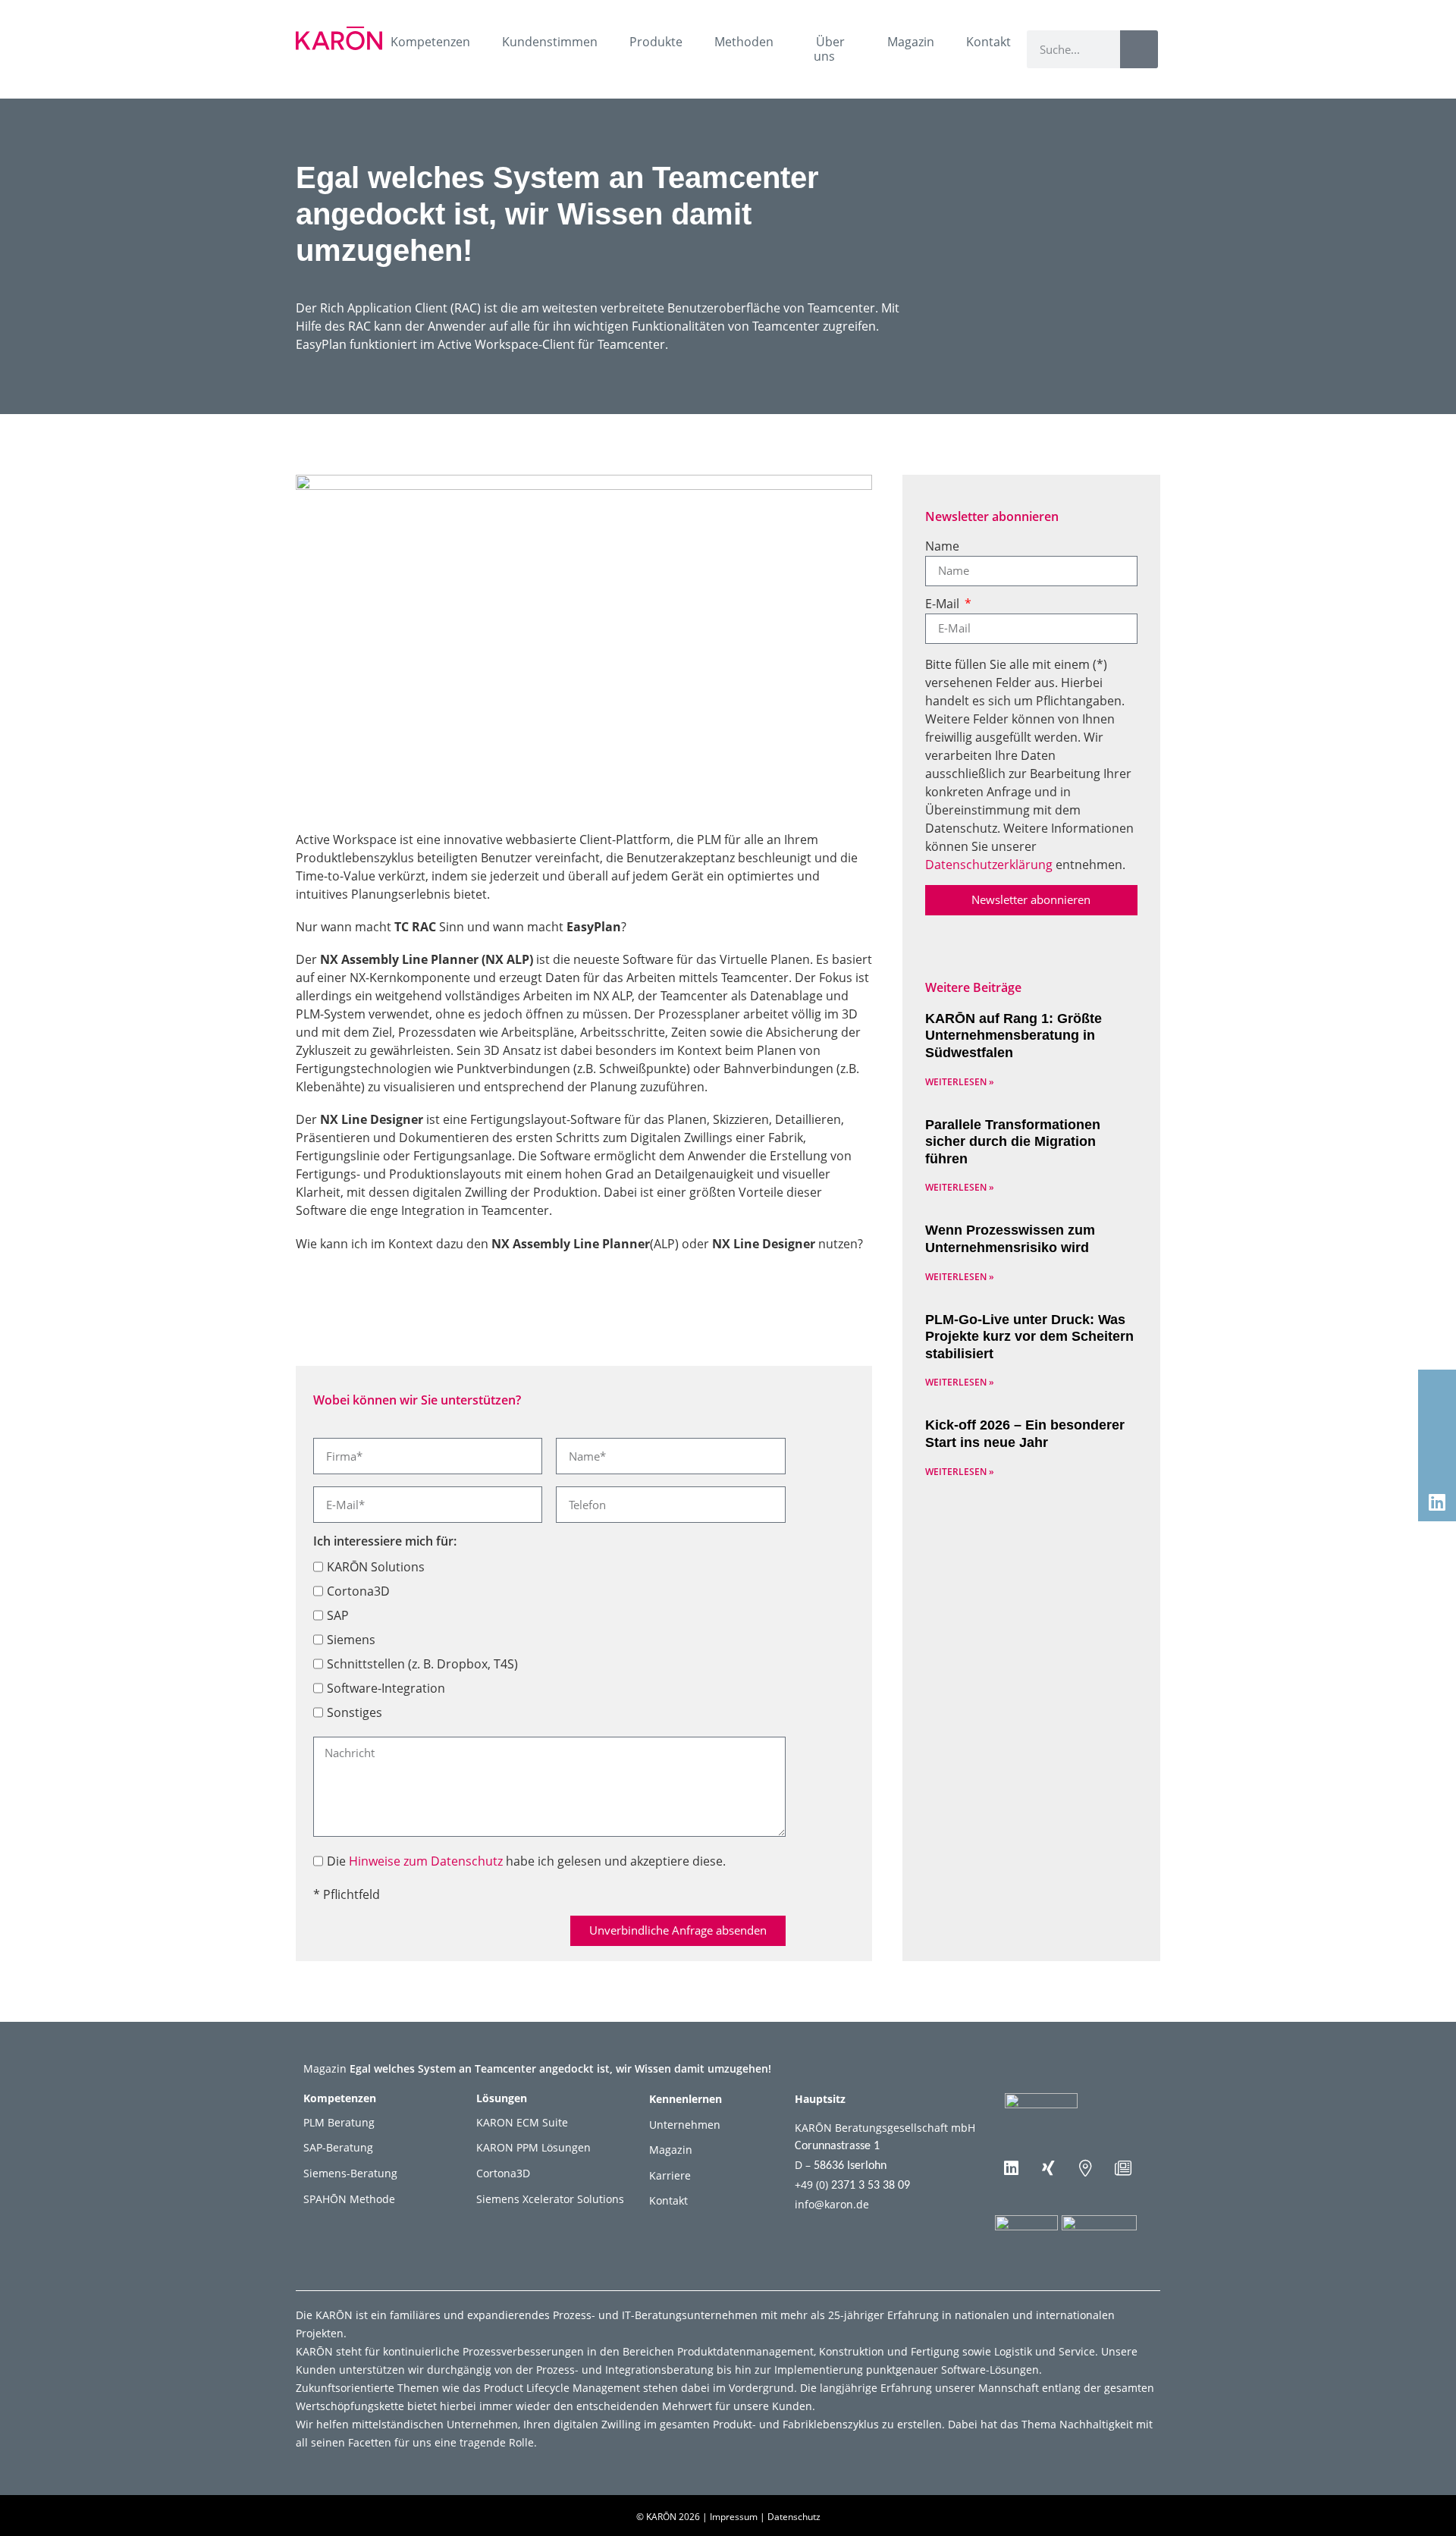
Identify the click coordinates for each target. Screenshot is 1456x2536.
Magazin (911, 42)
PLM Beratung (339, 2122)
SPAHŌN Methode (349, 2199)
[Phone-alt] (1437, 1426)
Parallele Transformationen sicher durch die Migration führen (1013, 1142)
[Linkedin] (1012, 2168)
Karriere (670, 2175)
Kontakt (988, 42)
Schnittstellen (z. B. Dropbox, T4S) (422, 1664)
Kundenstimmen (550, 42)
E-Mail (944, 605)
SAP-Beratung (338, 2147)
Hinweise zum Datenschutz (426, 1861)
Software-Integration (386, 1688)
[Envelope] (1437, 1389)
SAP (338, 1615)
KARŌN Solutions (376, 1567)
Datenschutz (794, 2517)
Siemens (351, 1640)
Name (942, 547)
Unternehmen (685, 2125)
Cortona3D (358, 1591)
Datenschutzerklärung (989, 865)
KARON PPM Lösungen (533, 2147)
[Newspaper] (1123, 2168)
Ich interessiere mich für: (385, 1542)
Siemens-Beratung (350, 2173)
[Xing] (1049, 2168)
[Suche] (1139, 49)
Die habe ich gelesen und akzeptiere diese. (526, 1861)
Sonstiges (355, 1712)
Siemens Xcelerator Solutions (550, 2199)
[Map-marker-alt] (1086, 2168)
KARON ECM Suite (522, 2122)
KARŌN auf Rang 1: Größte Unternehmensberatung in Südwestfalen (1014, 1036)
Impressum (734, 2517)
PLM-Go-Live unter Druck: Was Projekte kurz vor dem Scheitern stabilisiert (1029, 1337)
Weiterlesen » (960, 1082)
